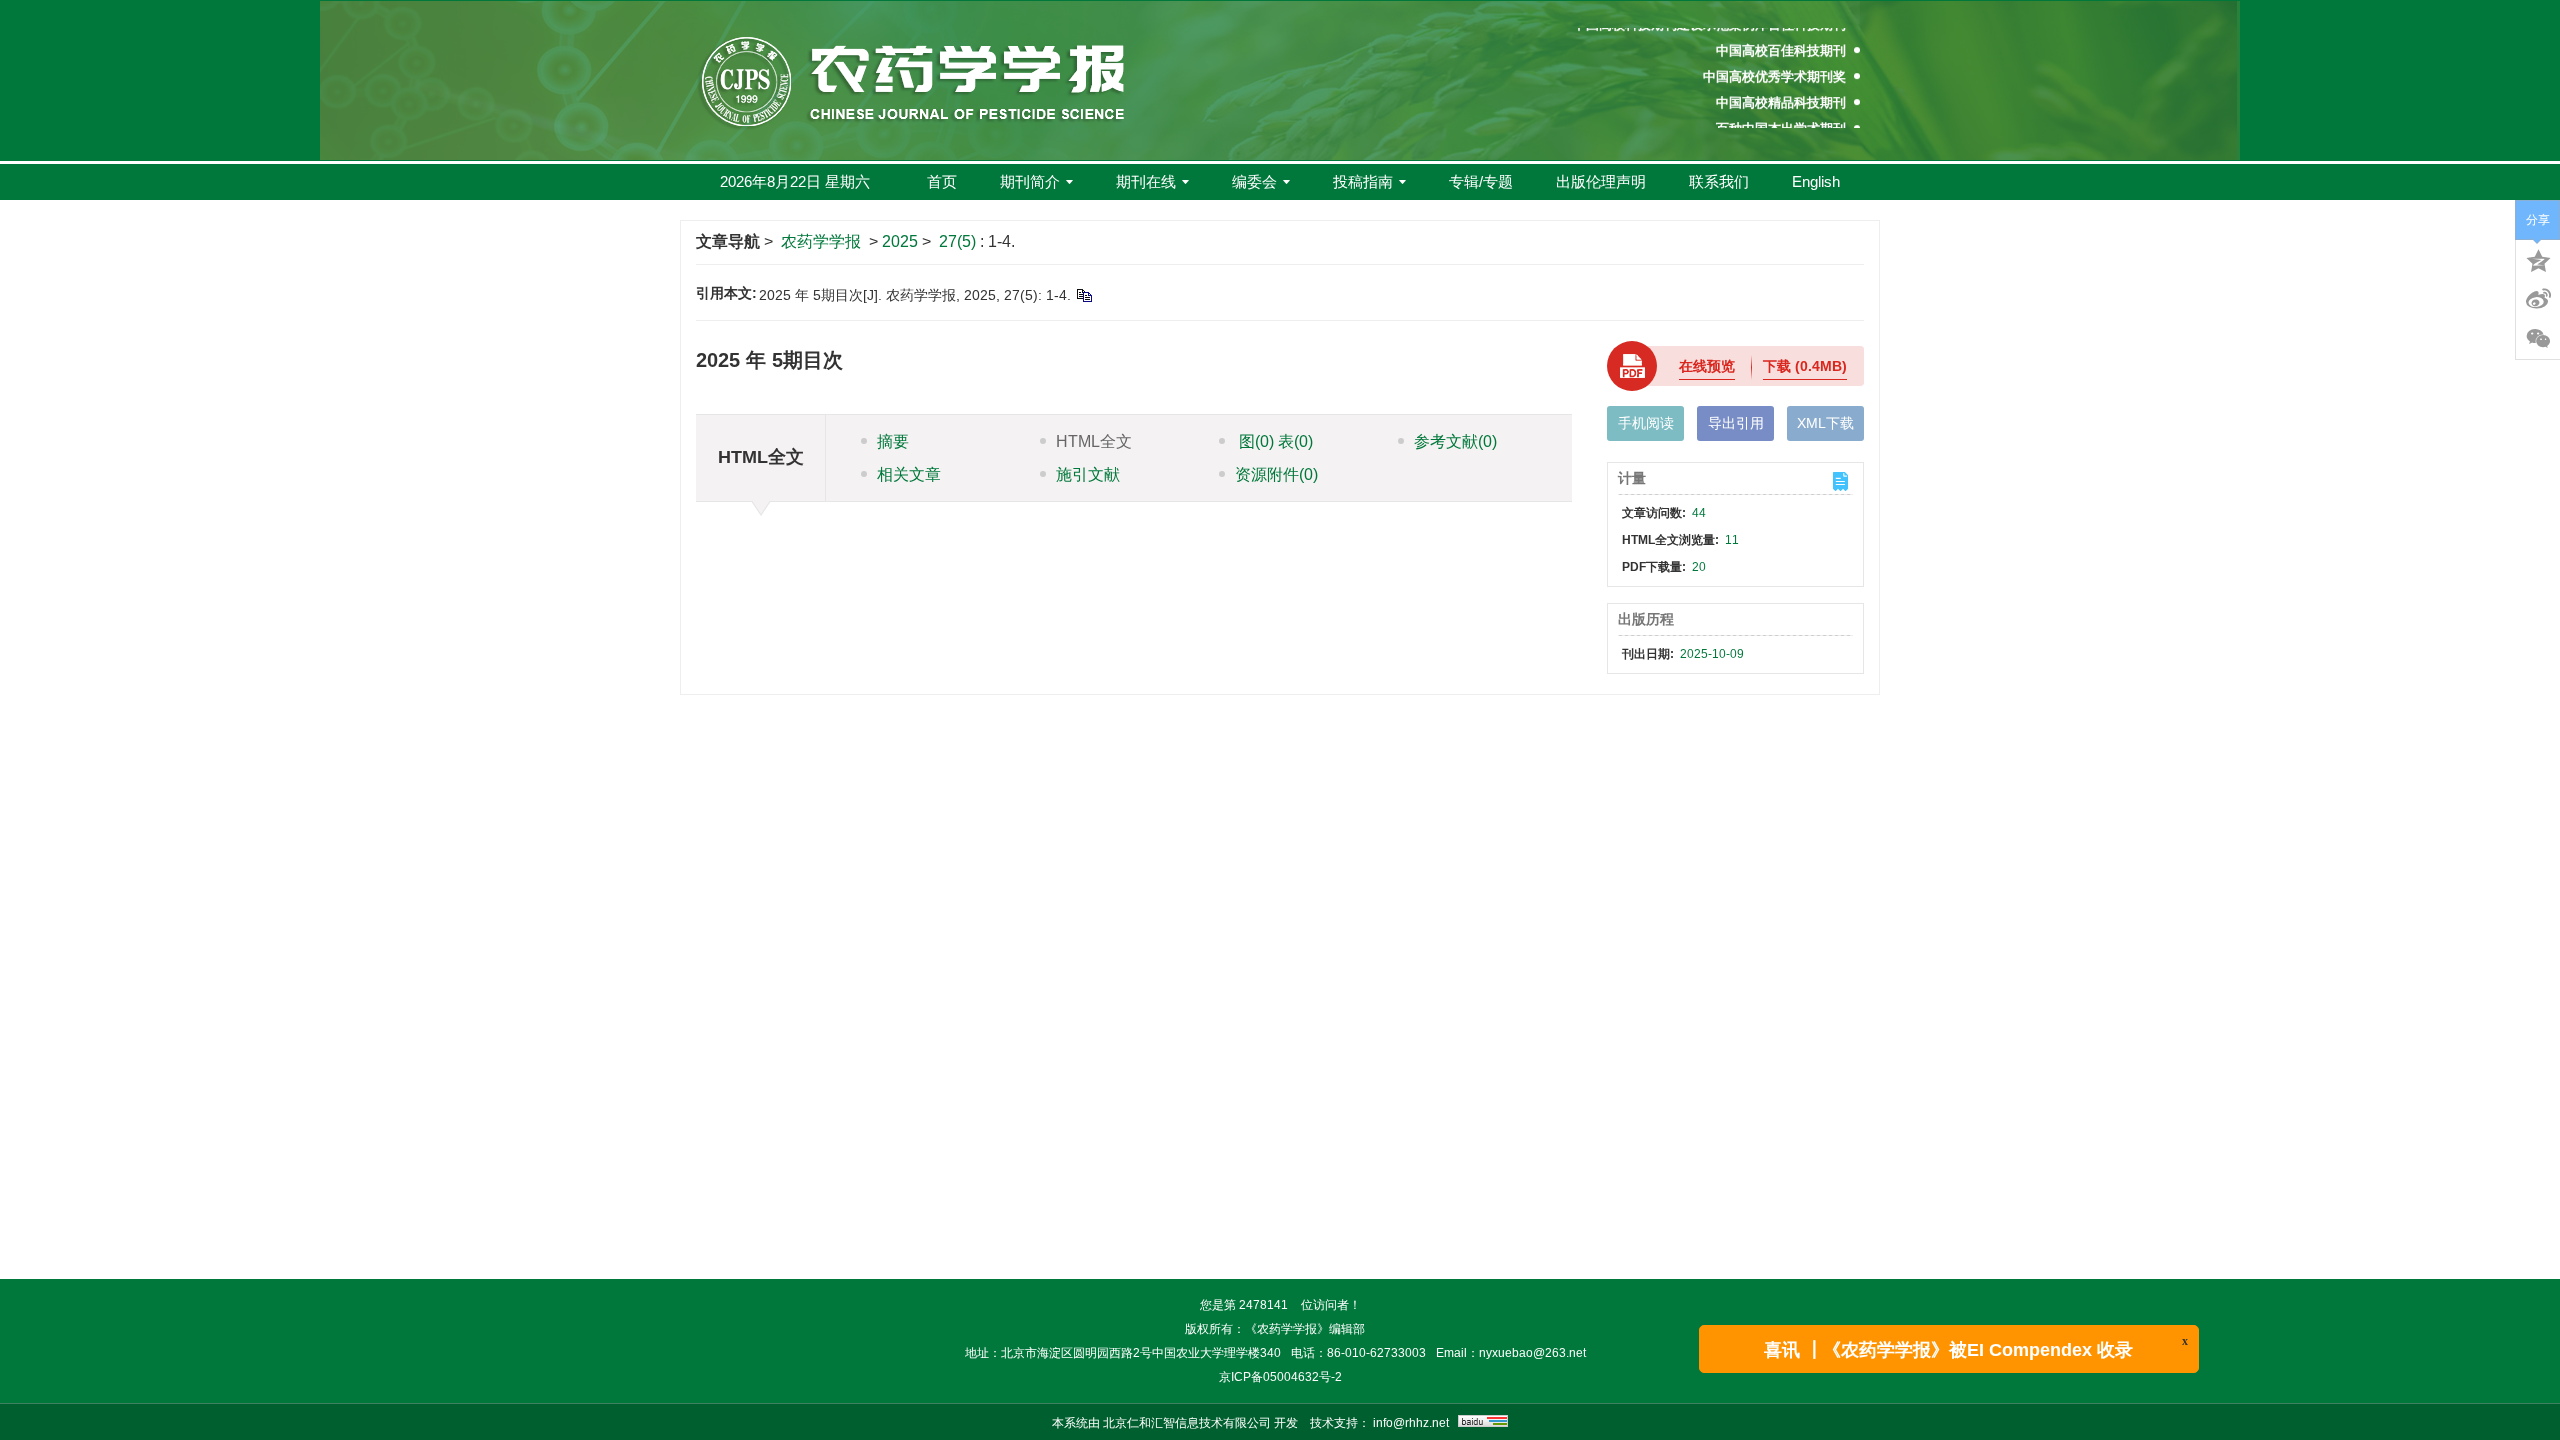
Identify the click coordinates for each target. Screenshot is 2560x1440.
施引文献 (1088, 474)
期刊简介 (1030, 181)
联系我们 (1719, 181)
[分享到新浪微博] (2538, 299)
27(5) (959, 241)
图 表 (1274, 441)
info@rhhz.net (1411, 1423)
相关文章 (909, 474)
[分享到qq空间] (2538, 259)
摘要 (893, 441)
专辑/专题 (1481, 181)
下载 (1805, 366)
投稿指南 (1363, 181)
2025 (900, 241)
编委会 (1254, 181)
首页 (942, 181)
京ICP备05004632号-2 (1280, 1377)
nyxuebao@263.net (1532, 1353)
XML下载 (1825, 423)
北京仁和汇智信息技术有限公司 (1187, 1423)
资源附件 (1276, 474)
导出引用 (1736, 423)
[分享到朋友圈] (2538, 339)
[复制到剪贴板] (1083, 295)
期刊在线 (1146, 181)
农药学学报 (821, 241)
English (1816, 181)
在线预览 (1707, 366)
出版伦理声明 (1601, 181)
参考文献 (1455, 441)
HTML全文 (1094, 441)
